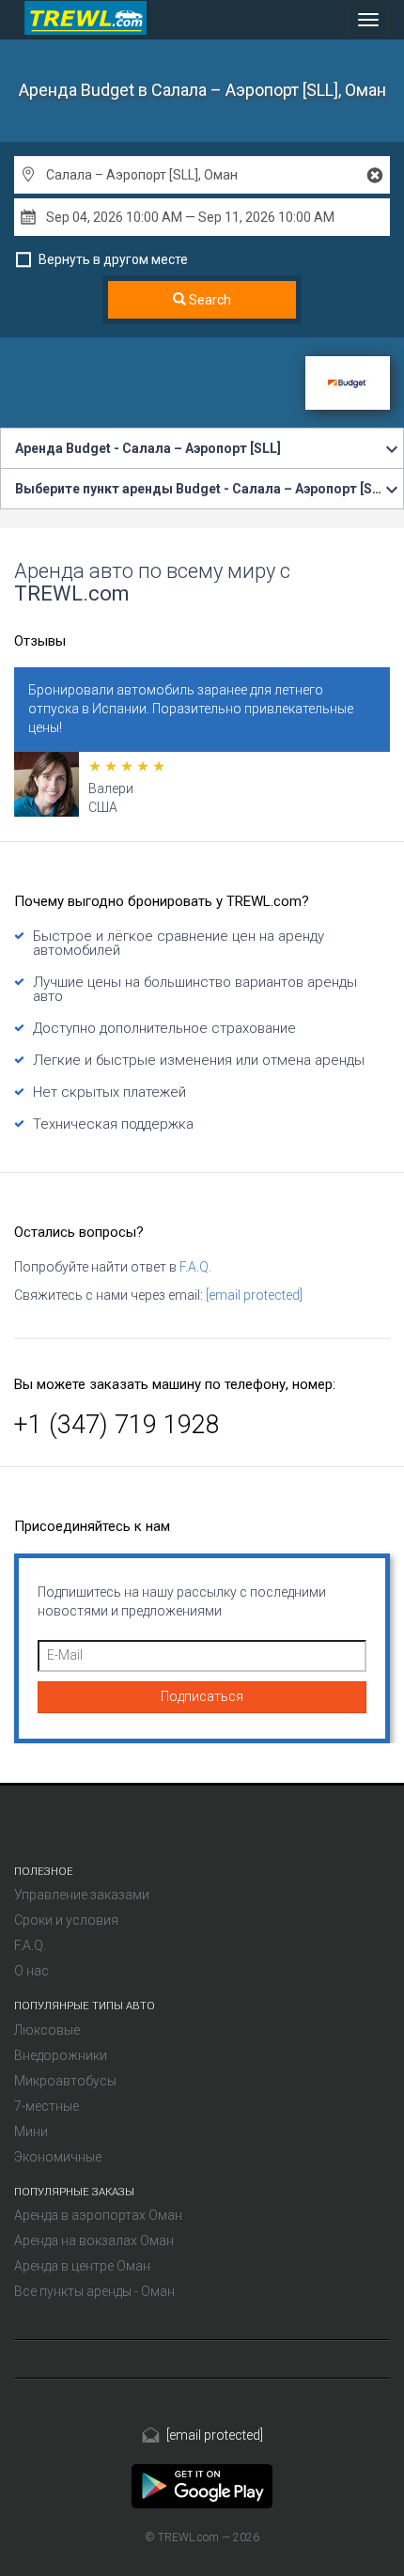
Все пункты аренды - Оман (94, 2291)
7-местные (47, 2106)
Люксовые (47, 2030)
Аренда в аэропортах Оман (98, 2215)
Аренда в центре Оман (82, 2266)
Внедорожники (61, 2055)
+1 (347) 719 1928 (117, 1425)
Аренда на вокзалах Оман (94, 2240)
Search (209, 300)
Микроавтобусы (65, 2081)
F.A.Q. (195, 1267)
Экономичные (58, 2157)
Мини (31, 2131)
